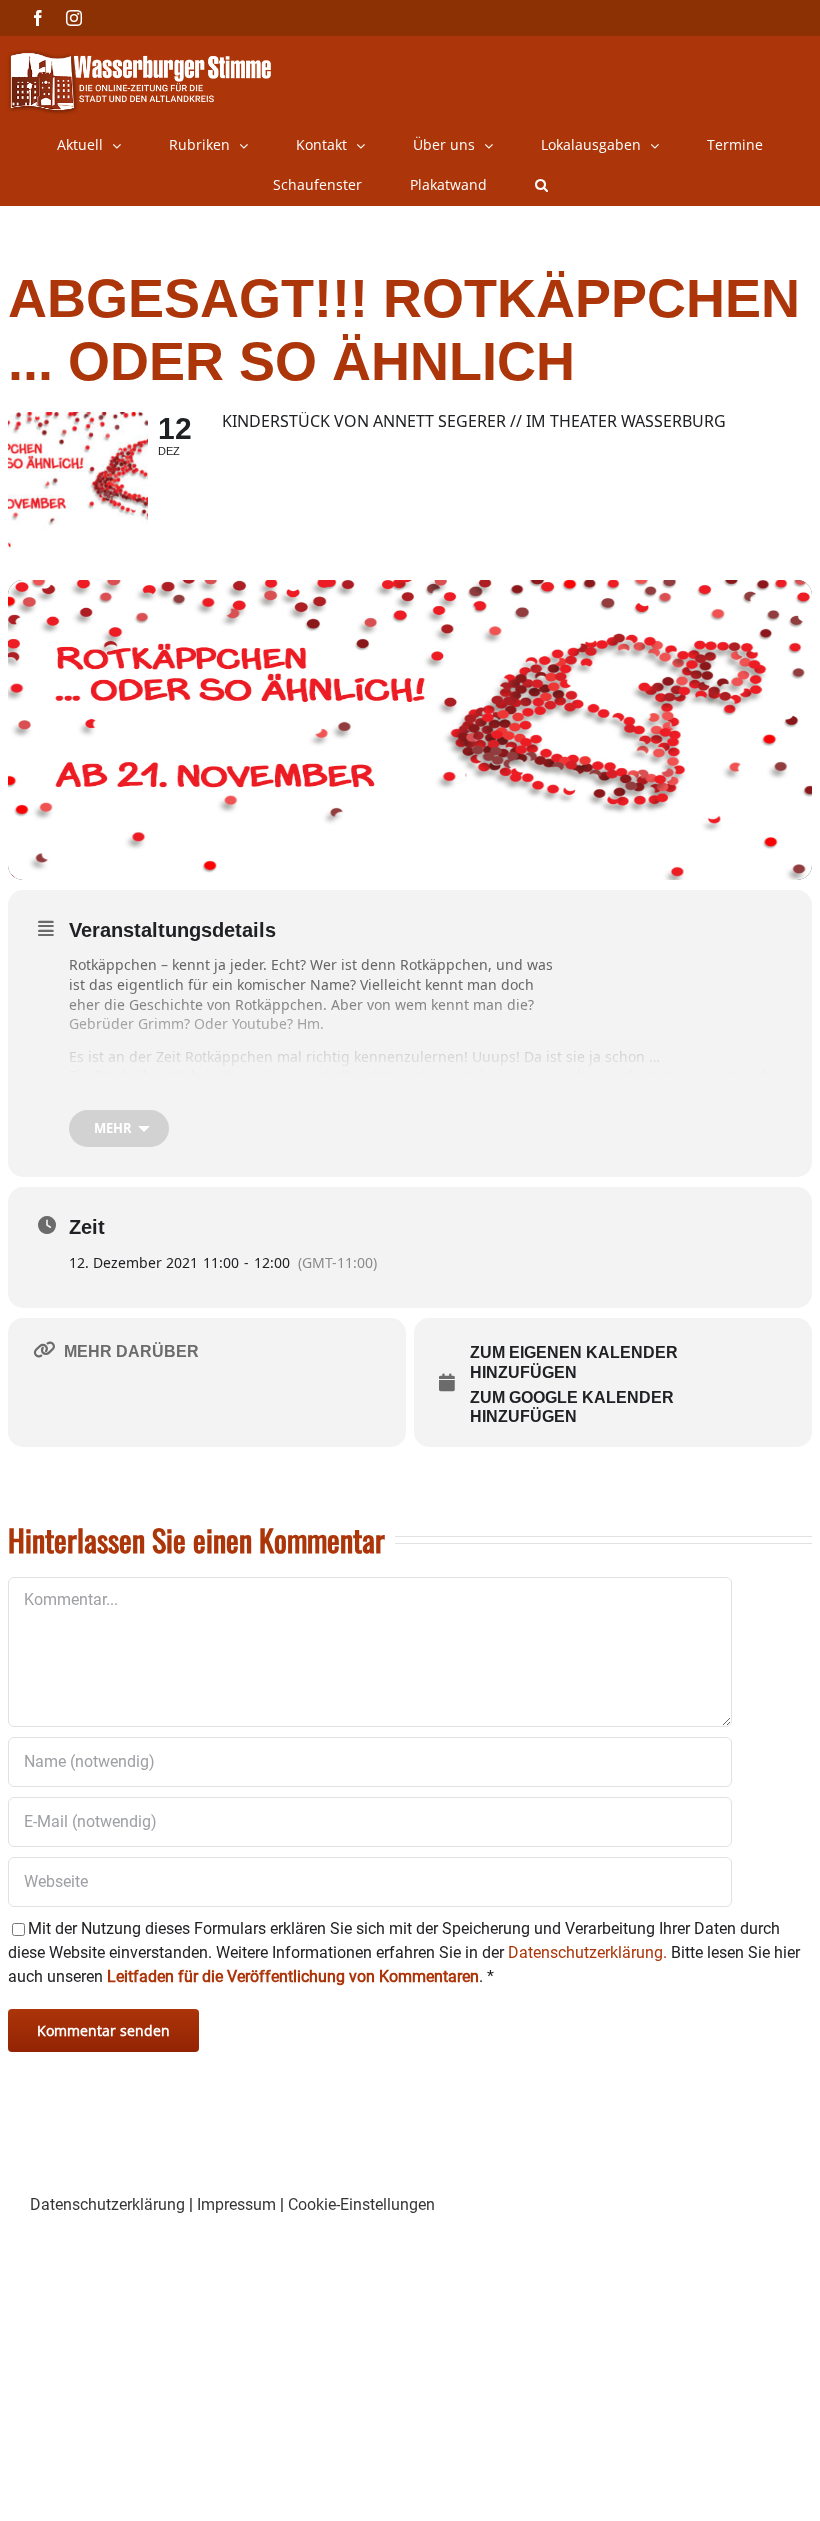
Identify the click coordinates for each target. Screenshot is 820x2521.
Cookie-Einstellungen (361, 2204)
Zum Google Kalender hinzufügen (572, 1407)
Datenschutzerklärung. (587, 1952)
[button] (541, 185)
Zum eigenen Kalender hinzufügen (574, 1362)
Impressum (236, 2204)
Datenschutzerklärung (107, 2204)
